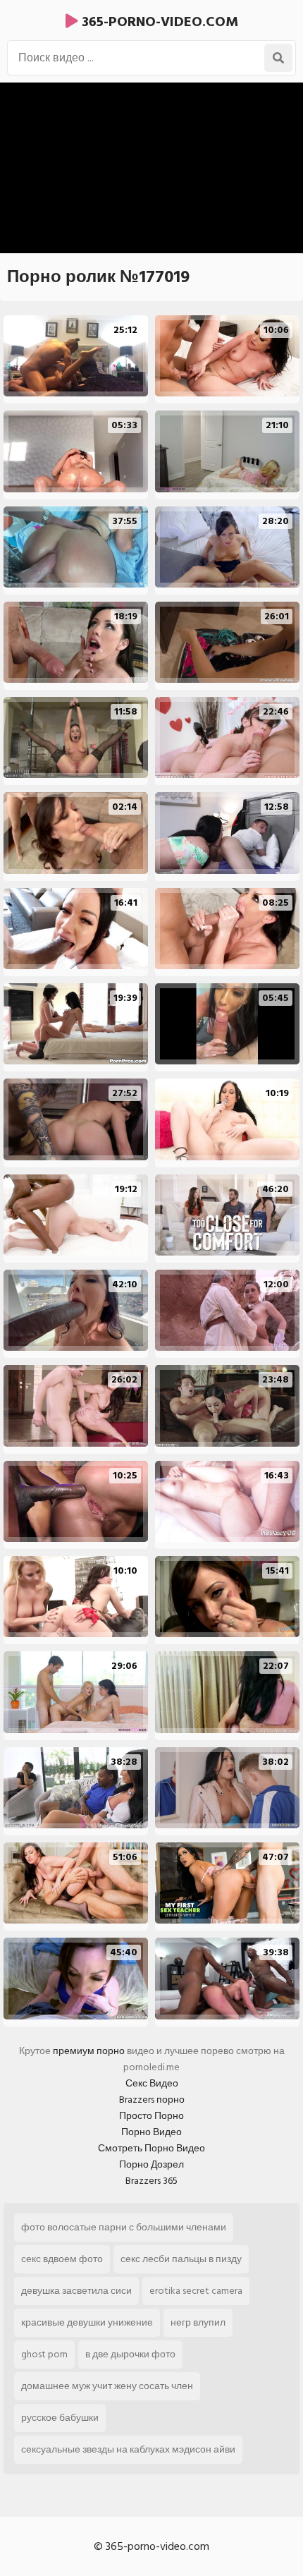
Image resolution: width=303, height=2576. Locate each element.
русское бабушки (60, 2418)
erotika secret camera (196, 2291)
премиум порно (89, 2051)
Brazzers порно (152, 2100)
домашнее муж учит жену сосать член (107, 2386)
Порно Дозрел (151, 2164)
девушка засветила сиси (76, 2291)
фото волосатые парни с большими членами (124, 2227)
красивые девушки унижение (87, 2322)
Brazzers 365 (151, 2181)
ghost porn (44, 2354)
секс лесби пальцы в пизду (181, 2259)
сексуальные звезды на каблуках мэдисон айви (128, 2449)
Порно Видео (151, 2132)
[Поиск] (278, 58)
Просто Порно (151, 2116)
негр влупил (198, 2322)
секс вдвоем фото (62, 2259)
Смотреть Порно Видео (151, 2148)
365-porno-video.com (158, 22)
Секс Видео (152, 2083)
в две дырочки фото (130, 2354)
